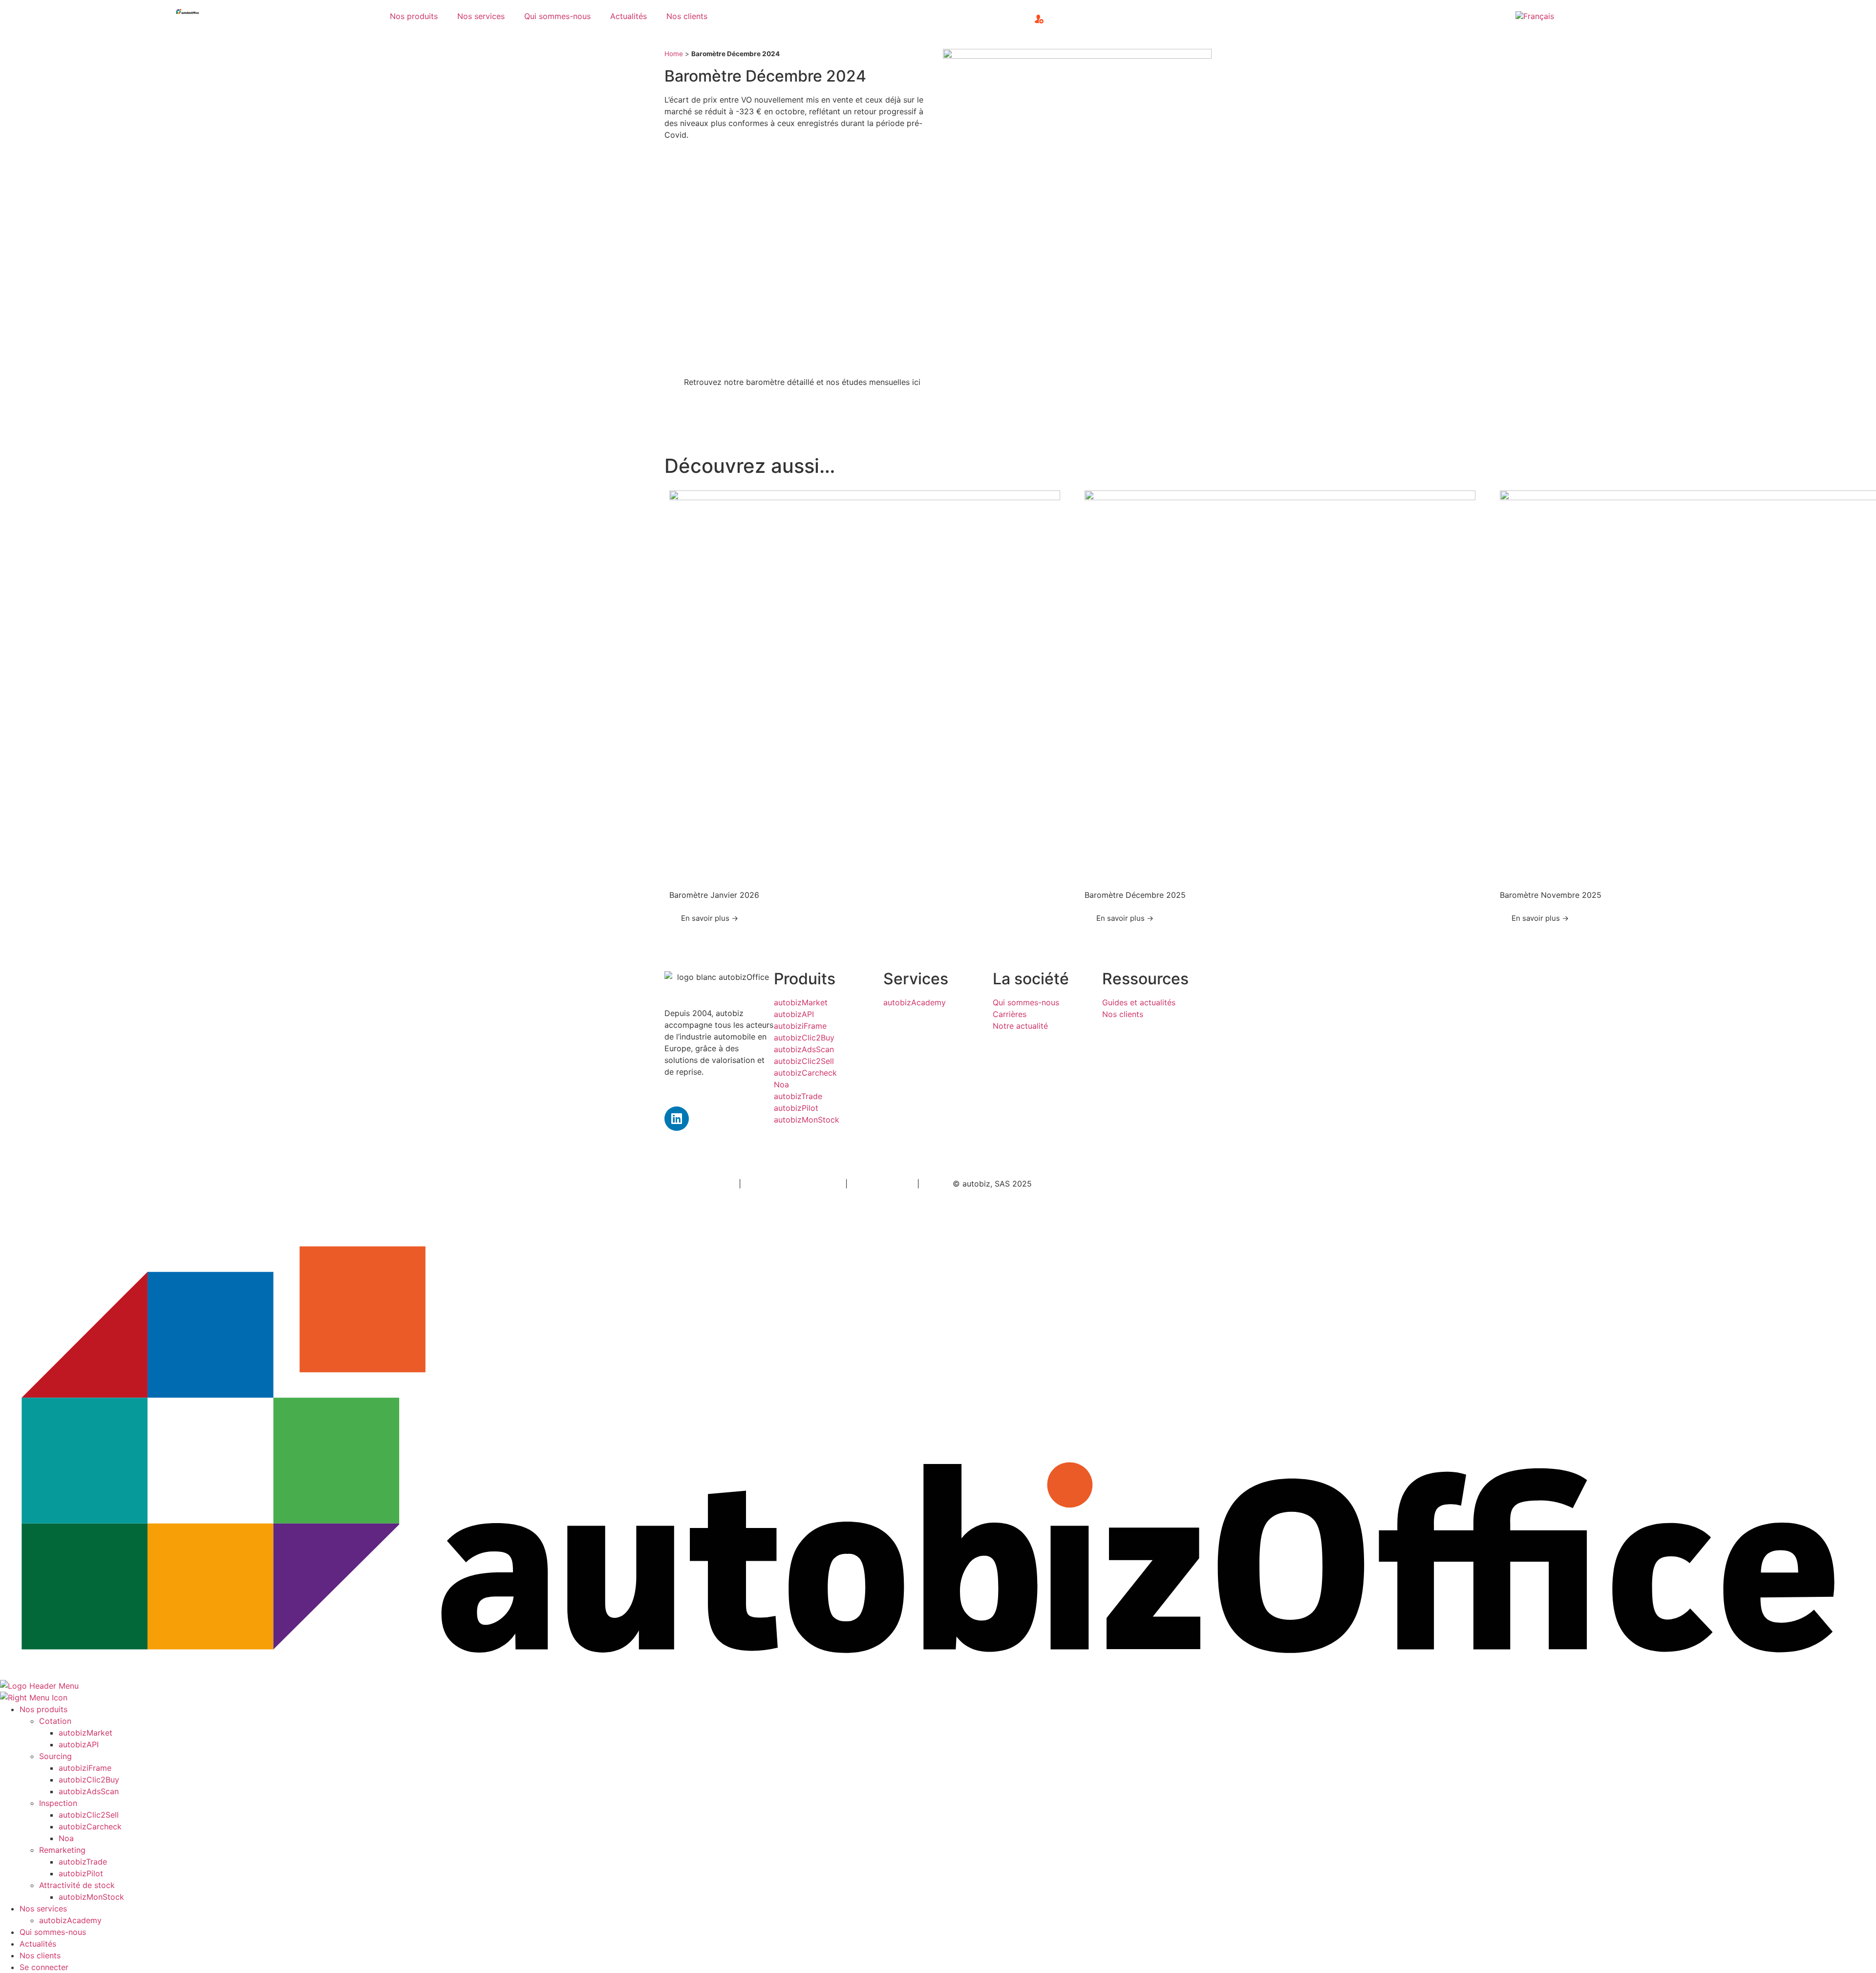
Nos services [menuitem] (43, 1909)
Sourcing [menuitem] (55, 1756)
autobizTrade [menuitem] (83, 1862)
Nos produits (414, 16)
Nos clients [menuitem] (40, 1955)
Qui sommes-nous (557, 16)
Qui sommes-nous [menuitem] (53, 1932)
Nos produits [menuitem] (43, 1709)
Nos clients (687, 16)
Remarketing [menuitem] (62, 1850)
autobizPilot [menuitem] (81, 1873)
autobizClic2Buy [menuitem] (89, 1780)
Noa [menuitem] (66, 1838)
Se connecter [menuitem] (44, 1967)
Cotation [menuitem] (55, 1721)
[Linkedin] (677, 1119)
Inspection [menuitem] (58, 1803)
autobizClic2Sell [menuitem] (89, 1815)
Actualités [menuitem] (38, 1944)
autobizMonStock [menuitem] (91, 1897)
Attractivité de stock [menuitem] (77, 1885)
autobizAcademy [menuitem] (70, 1920)
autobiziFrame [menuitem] (85, 1768)
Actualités (629, 16)
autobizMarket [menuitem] (85, 1733)
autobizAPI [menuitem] (79, 1744)
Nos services (481, 16)
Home (674, 54)
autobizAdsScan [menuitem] (89, 1791)
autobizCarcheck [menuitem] (90, 1826)
